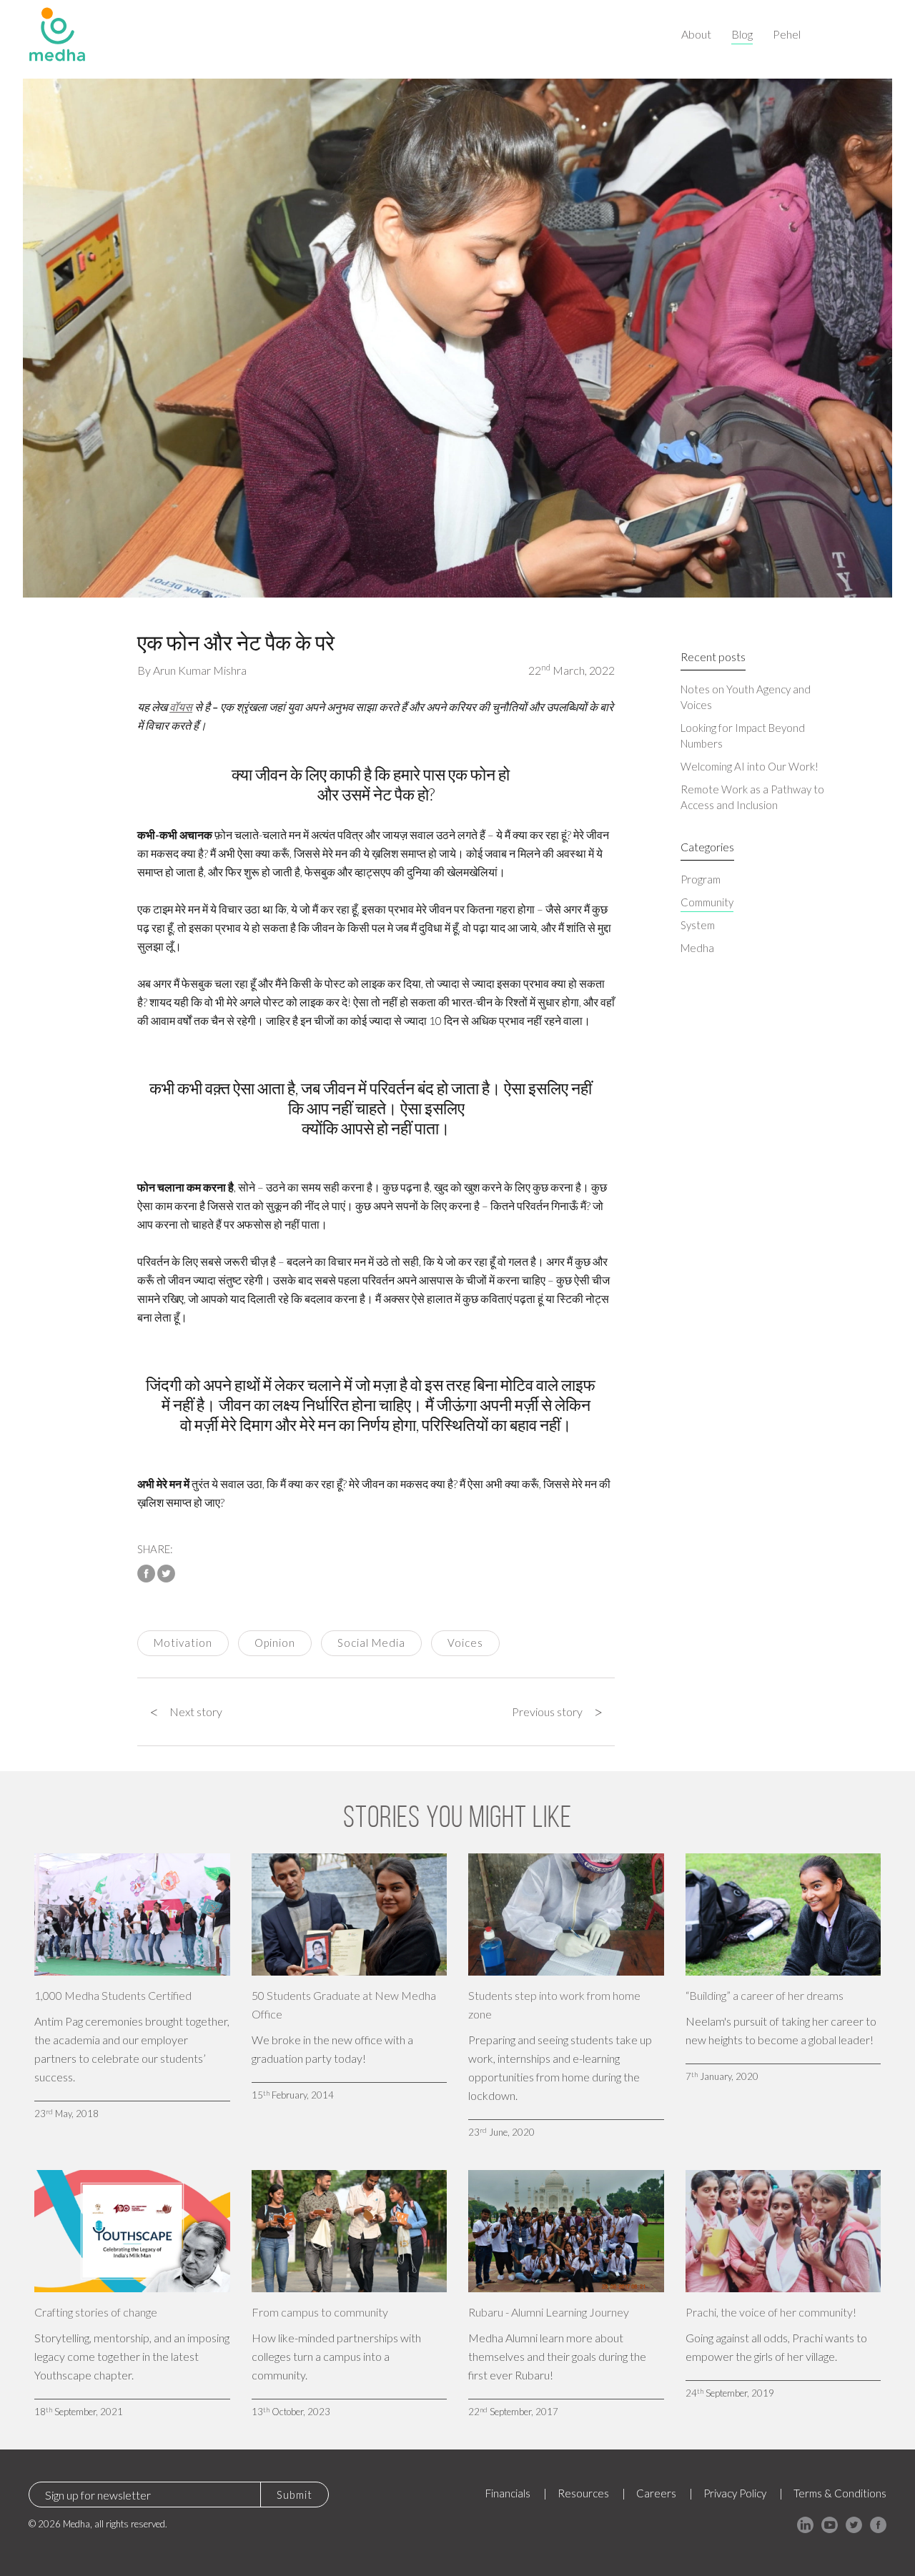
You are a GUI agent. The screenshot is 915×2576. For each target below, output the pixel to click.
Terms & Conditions (840, 2493)
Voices (465, 1643)
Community (707, 902)
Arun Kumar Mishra (200, 670)
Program (701, 879)
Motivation (183, 1643)
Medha (697, 948)
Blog (742, 34)
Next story (186, 1712)
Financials (508, 2493)
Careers (656, 2493)
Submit (295, 2495)
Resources (583, 2493)
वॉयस (181, 707)
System (698, 925)
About (696, 34)
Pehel (787, 34)
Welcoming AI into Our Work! (750, 766)
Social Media (371, 1643)
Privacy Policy (735, 2493)
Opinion (275, 1643)
